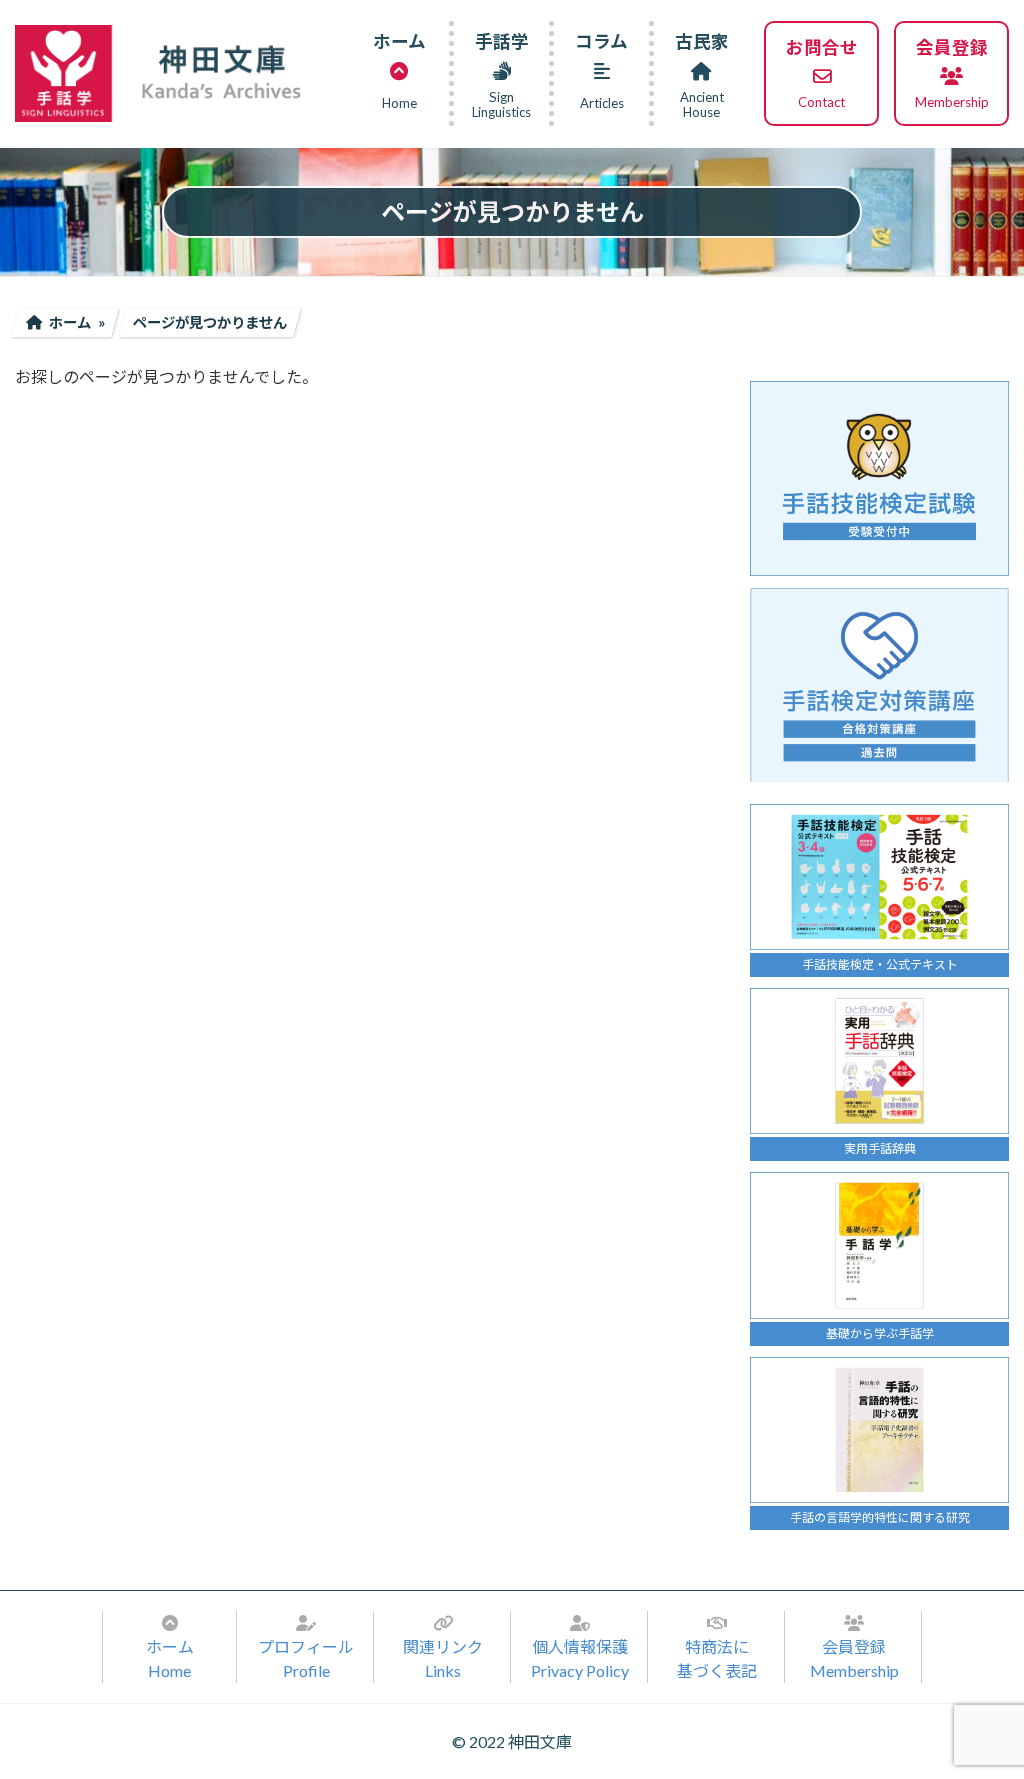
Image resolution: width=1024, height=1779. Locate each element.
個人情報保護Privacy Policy (580, 1658)
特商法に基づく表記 (717, 1658)
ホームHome (170, 1658)
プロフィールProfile (306, 1658)
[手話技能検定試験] (879, 478)
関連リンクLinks (443, 1658)
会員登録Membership (854, 1658)
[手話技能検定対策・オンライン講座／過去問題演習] (879, 684)
